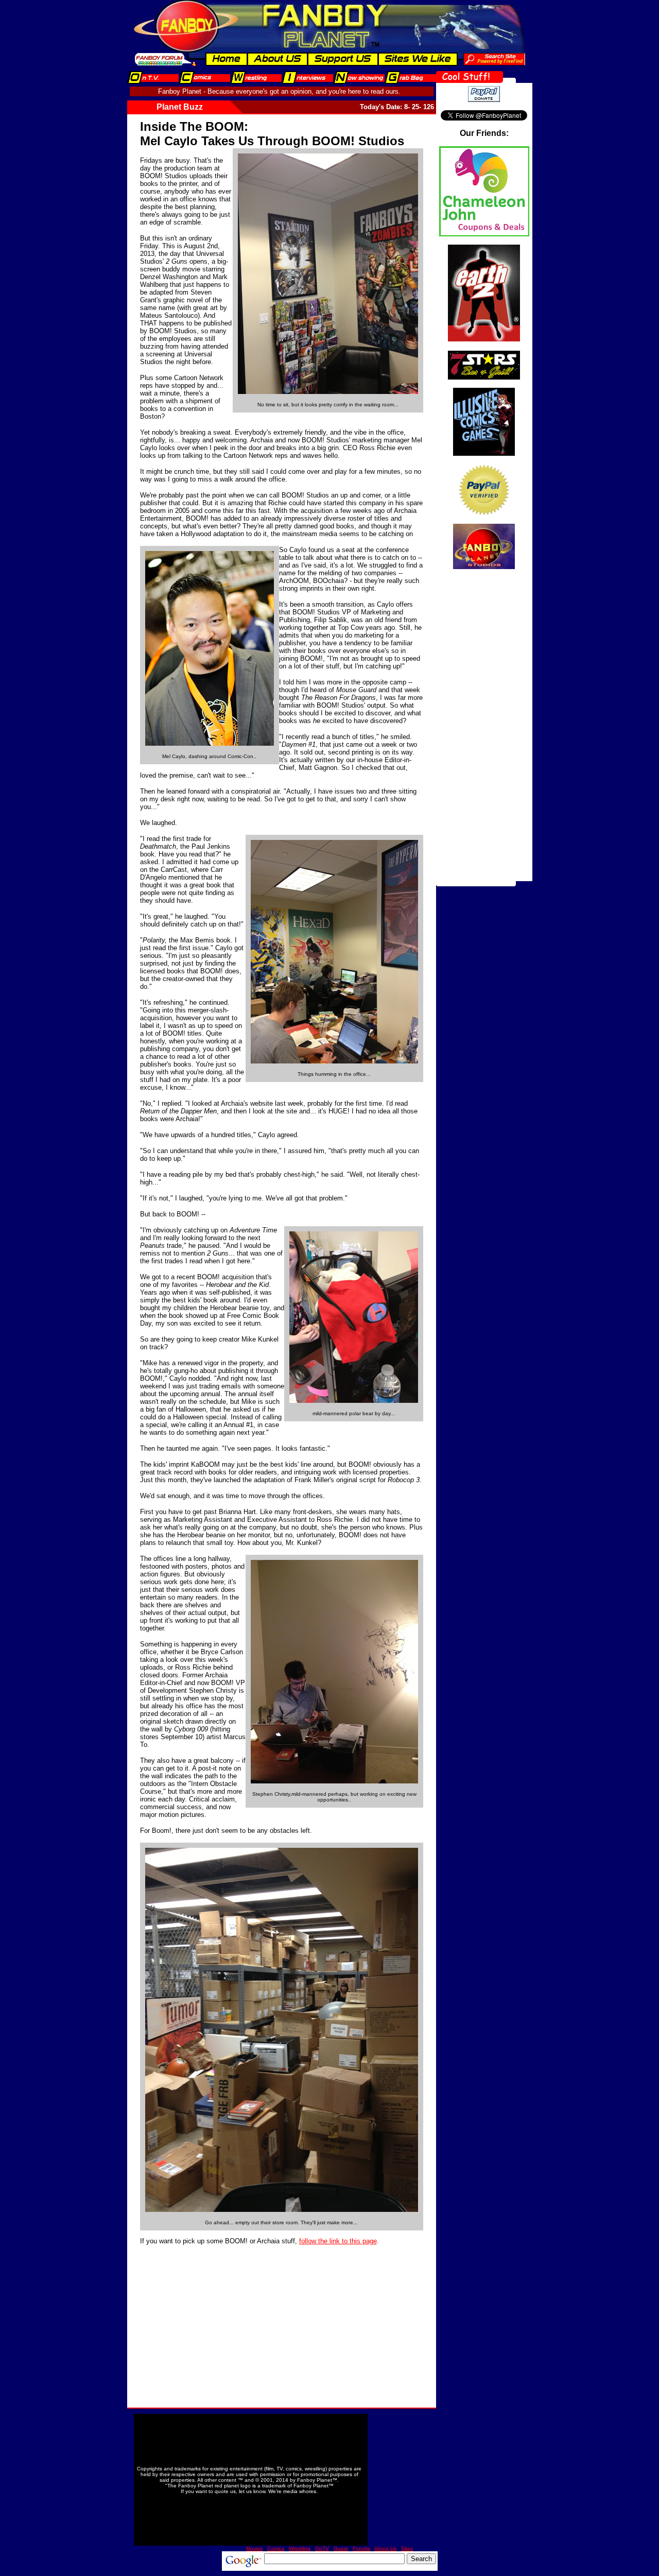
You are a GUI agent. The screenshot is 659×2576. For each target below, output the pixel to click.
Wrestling (300, 2548)
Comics (276, 2548)
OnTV (322, 2548)
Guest (341, 2548)
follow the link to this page (338, 2241)
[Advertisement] (217, 2317)
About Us (385, 2548)
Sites (407, 2548)
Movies (254, 2548)
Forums (361, 2548)
